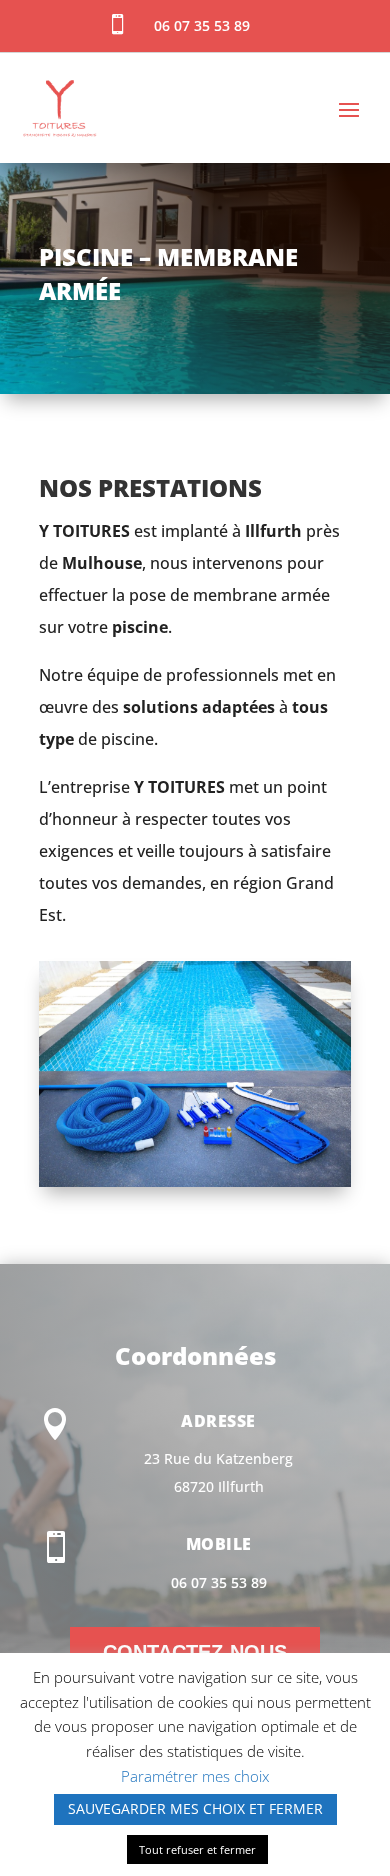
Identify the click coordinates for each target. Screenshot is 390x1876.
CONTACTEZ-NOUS (195, 1652)
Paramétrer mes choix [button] (195, 1776)
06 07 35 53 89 (219, 1582)
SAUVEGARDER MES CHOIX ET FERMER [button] (195, 1808)
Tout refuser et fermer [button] (197, 1849)
